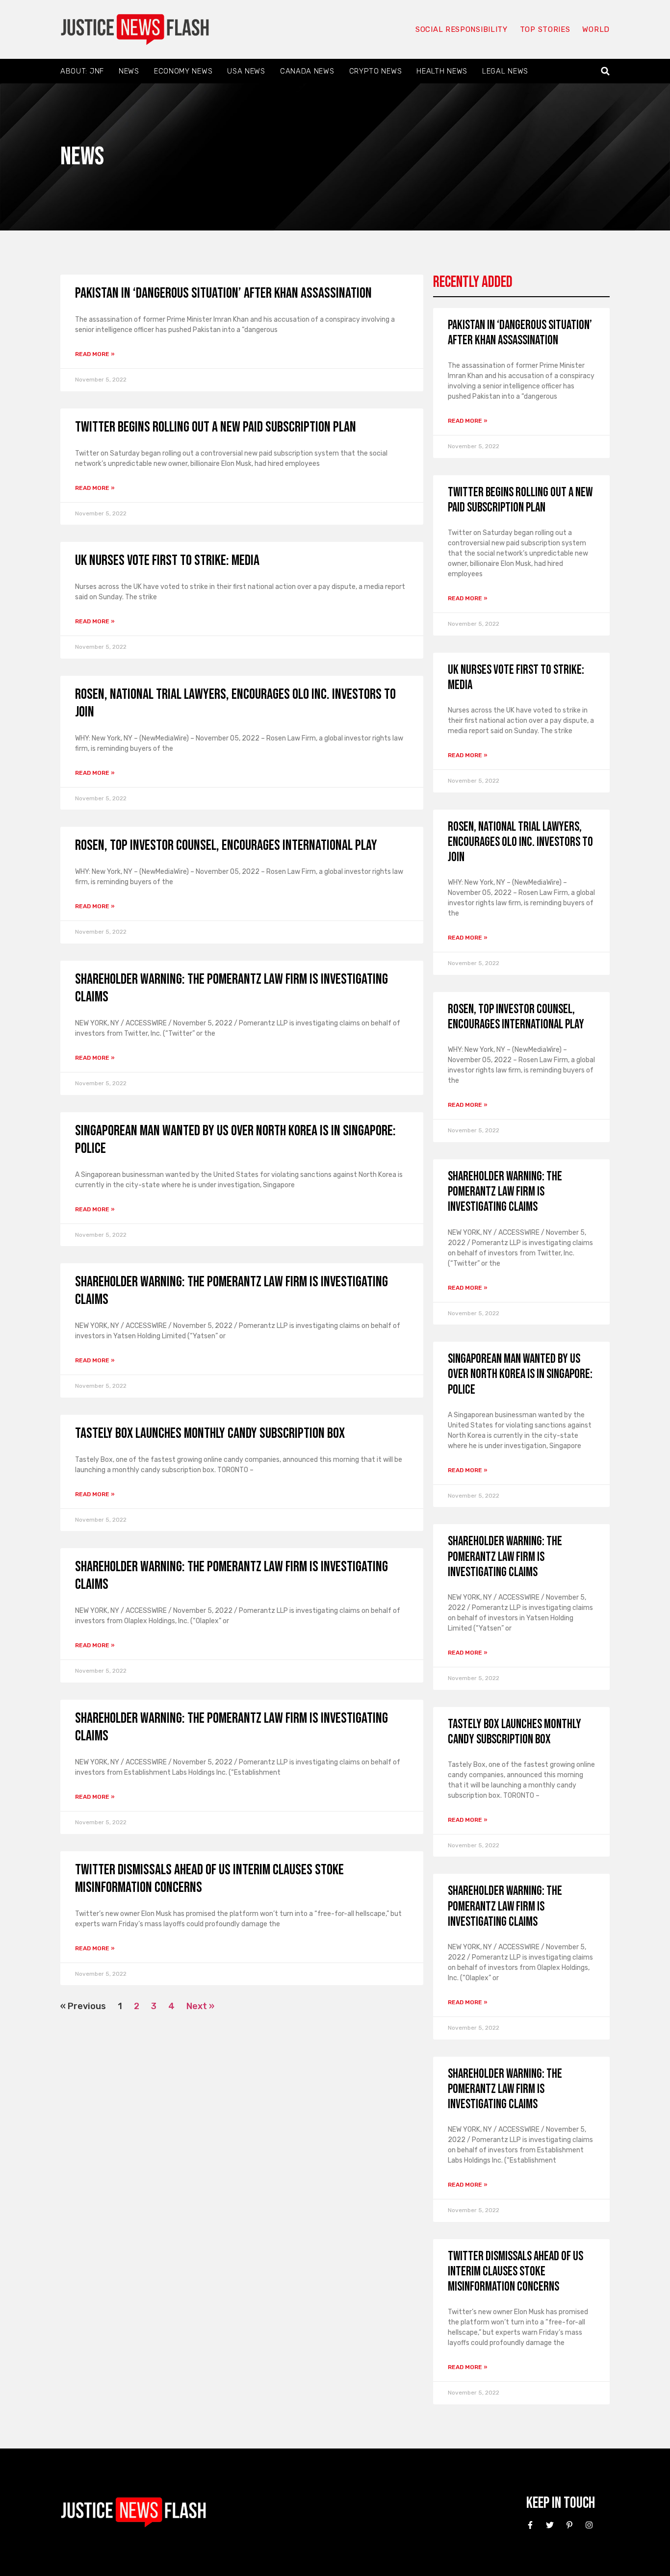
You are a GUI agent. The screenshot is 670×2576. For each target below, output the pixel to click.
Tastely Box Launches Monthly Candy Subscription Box (210, 1433)
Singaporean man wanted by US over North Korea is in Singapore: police (520, 1374)
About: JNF (82, 71)
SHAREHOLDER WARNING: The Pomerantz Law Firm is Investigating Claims (505, 1192)
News (129, 71)
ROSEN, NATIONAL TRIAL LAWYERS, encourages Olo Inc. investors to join (520, 842)
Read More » (95, 354)
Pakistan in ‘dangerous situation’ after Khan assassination (223, 293)
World (596, 29)
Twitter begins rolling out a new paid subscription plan (216, 427)
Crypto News (376, 71)
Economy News (183, 71)
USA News (246, 71)
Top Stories (545, 29)
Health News (442, 71)
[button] (606, 71)
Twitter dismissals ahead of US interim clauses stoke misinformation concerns (515, 2272)
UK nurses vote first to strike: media (167, 561)
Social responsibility (462, 29)
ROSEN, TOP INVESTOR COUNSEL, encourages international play (226, 845)
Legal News (505, 71)
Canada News (307, 71)
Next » (200, 2006)
